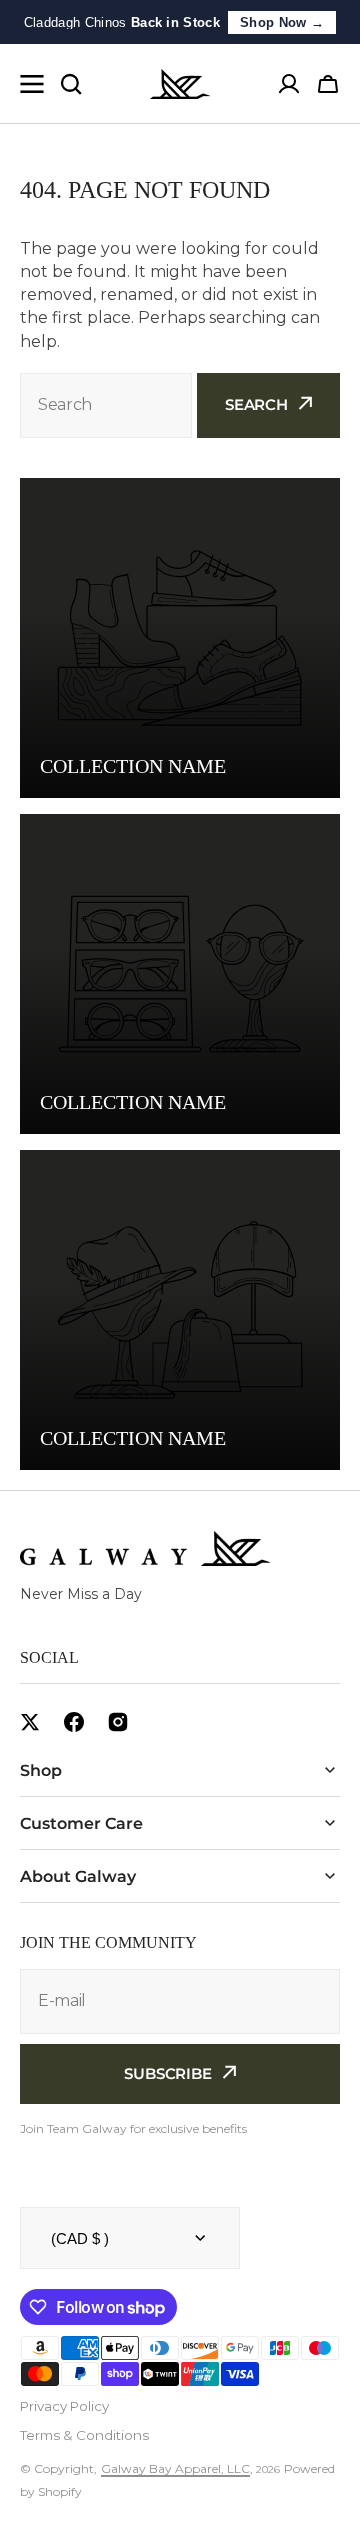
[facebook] (74, 1722)
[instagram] (118, 1722)
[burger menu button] (32, 84)
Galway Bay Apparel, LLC (175, 2468)
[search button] (71, 84)
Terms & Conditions (84, 2435)
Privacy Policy (64, 2406)
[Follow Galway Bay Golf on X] (30, 1722)
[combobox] (106, 405)
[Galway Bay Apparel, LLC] (180, 84)
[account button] (289, 84)
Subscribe (168, 2073)
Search (256, 404)
